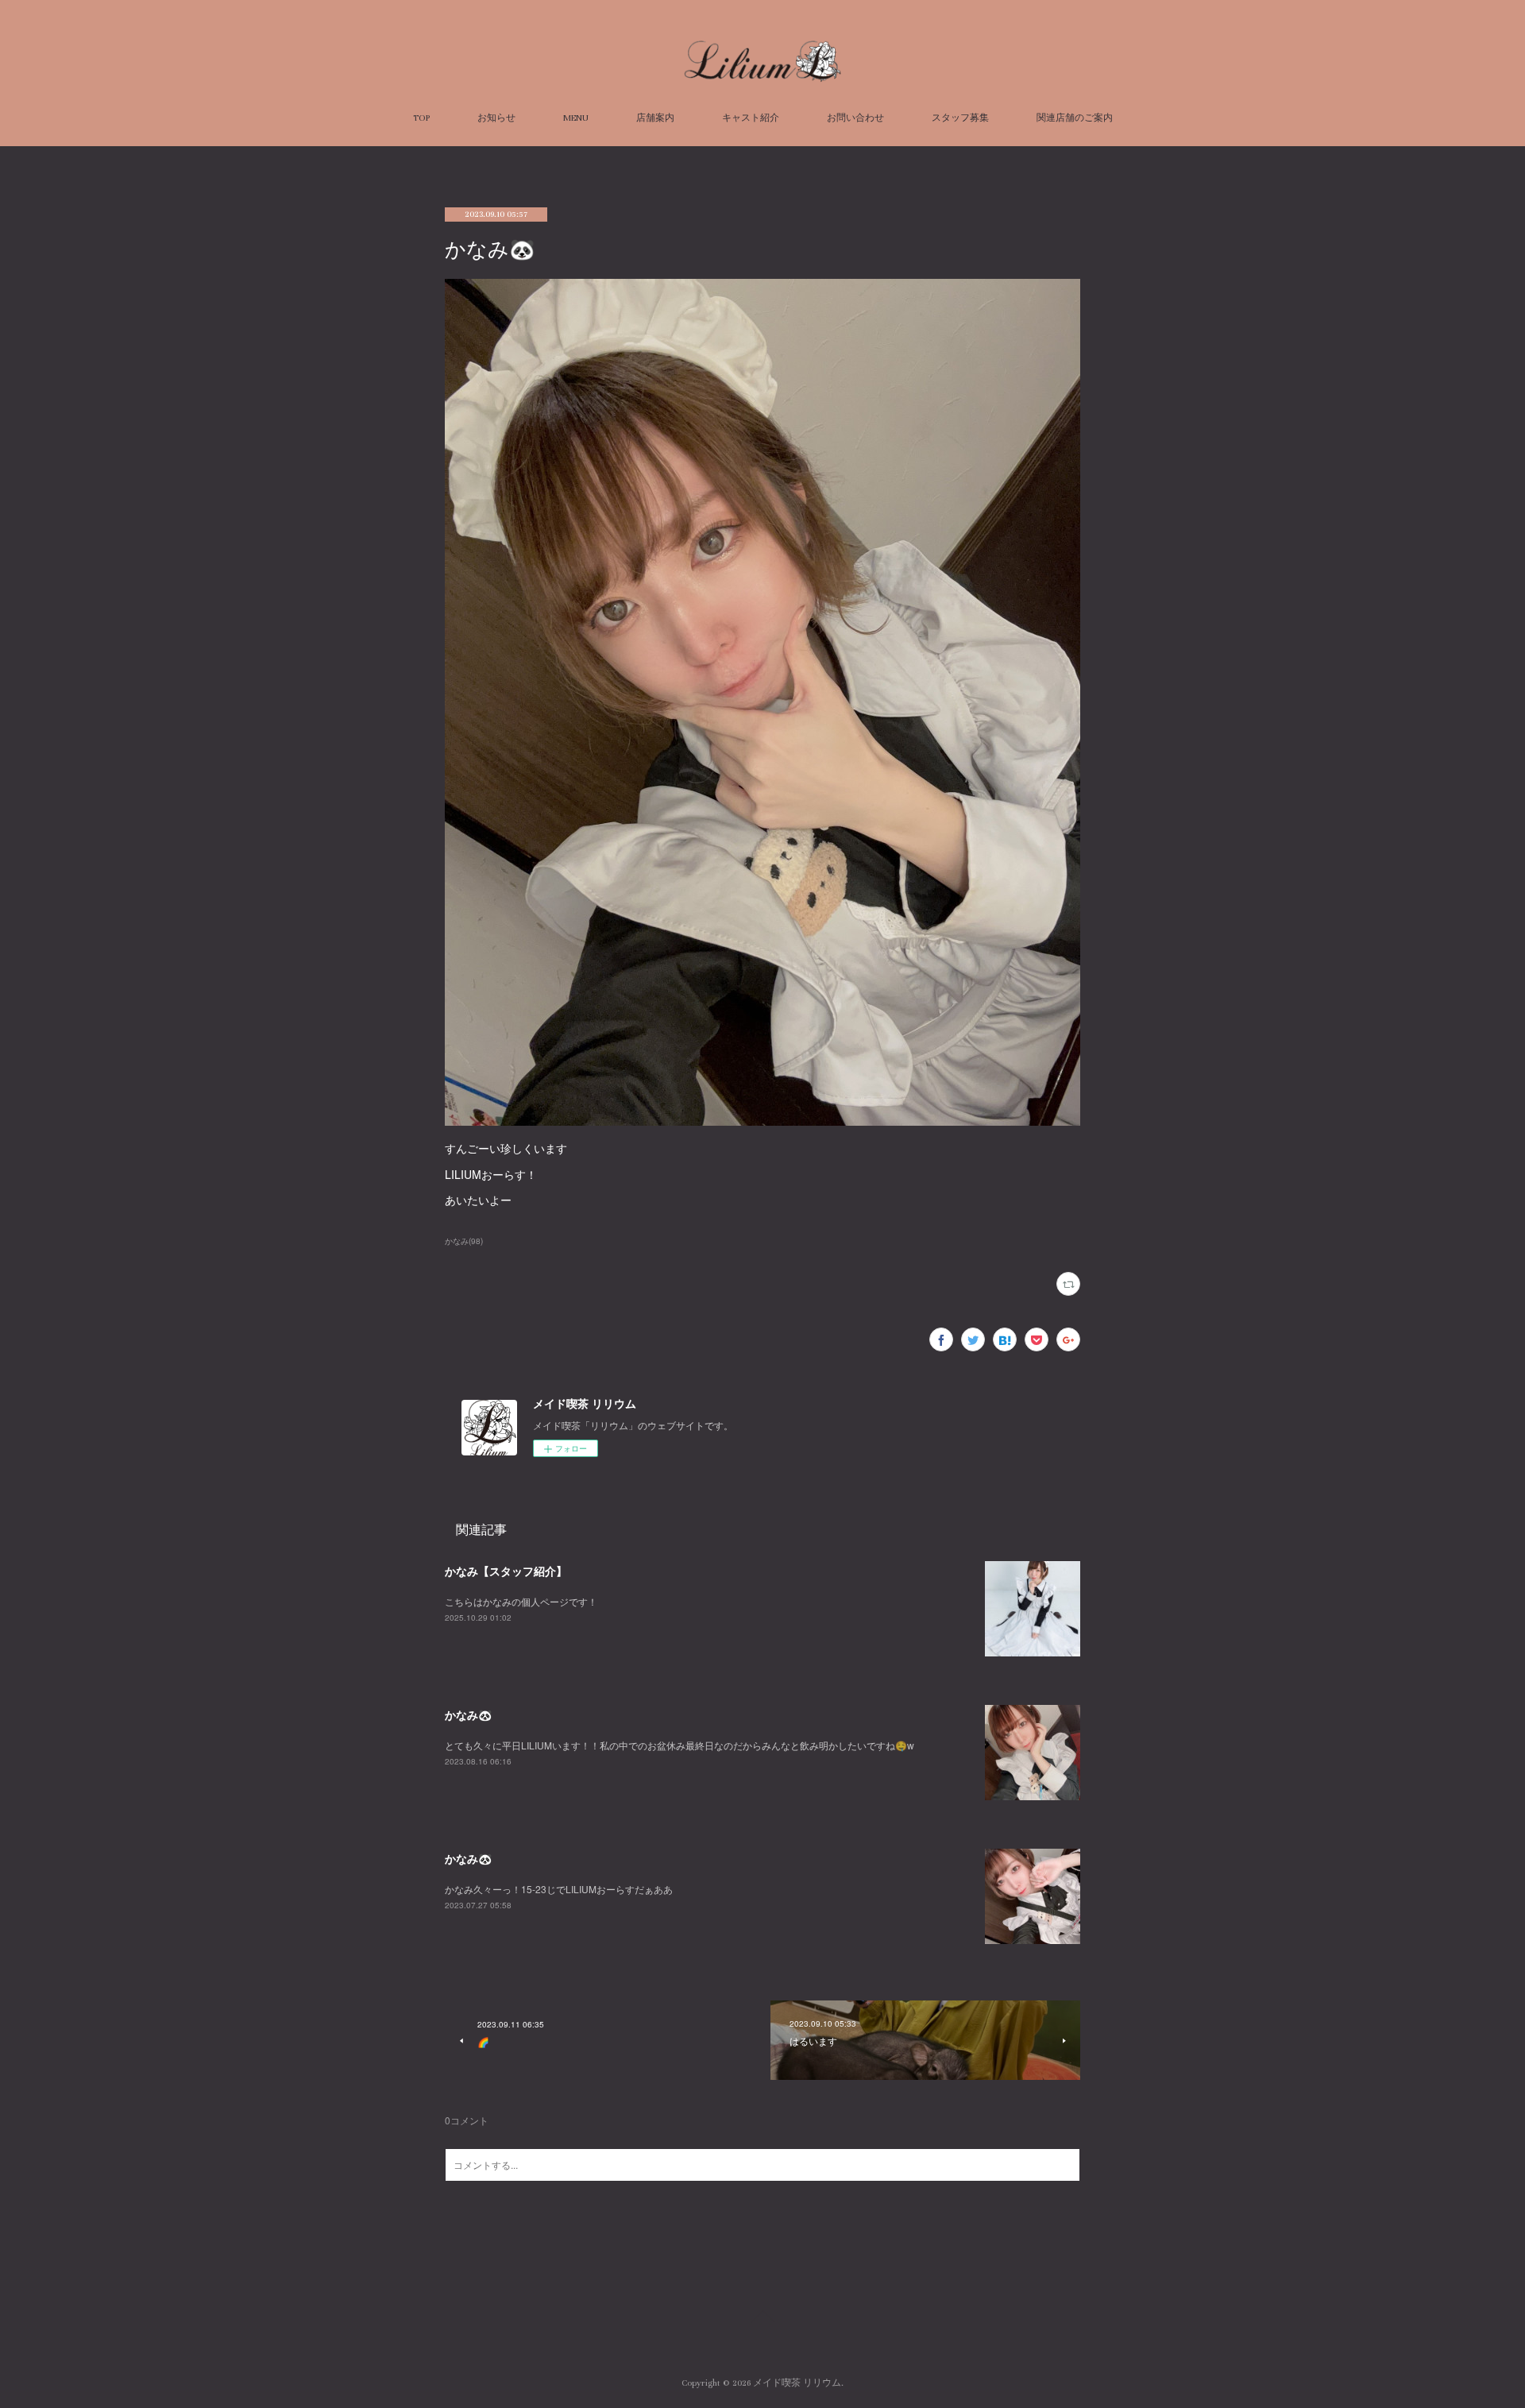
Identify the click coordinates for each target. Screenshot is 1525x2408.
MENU (576, 118)
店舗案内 (655, 118)
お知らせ (496, 118)
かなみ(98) (464, 1241)
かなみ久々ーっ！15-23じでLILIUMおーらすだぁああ (559, 1889)
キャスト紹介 (751, 118)
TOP (421, 118)
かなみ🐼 (468, 1714)
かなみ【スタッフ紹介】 (506, 1571)
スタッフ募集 (960, 118)
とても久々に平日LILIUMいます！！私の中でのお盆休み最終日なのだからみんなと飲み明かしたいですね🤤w (679, 1745)
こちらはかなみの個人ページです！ (521, 1601)
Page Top (762, 2319)
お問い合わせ (855, 118)
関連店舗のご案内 (1075, 118)
